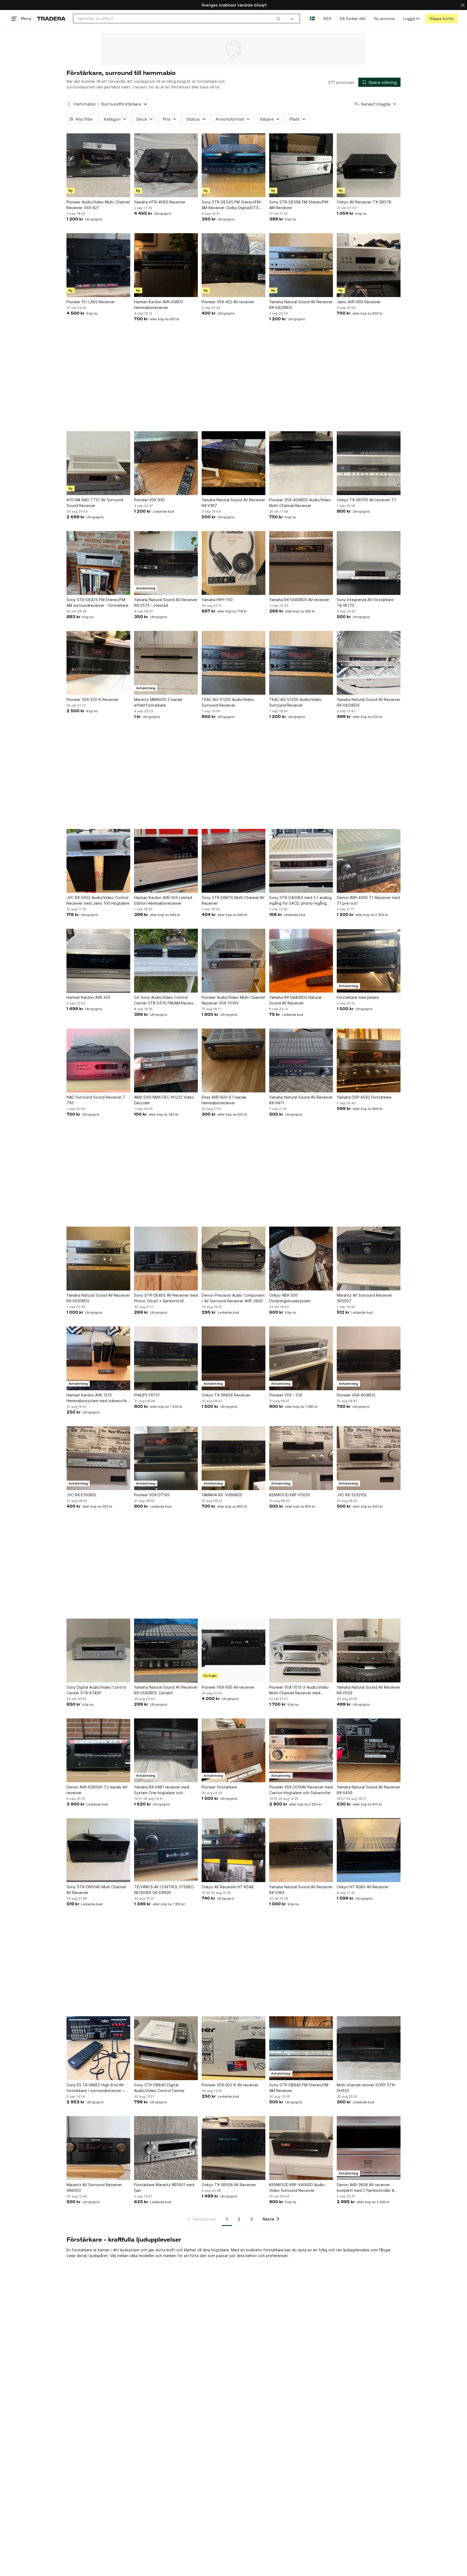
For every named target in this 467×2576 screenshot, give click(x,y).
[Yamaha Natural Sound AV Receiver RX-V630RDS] (98, 1259)
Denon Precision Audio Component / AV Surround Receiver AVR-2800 (233, 1298)
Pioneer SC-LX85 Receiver (91, 302)
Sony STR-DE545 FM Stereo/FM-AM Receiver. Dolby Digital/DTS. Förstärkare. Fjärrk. (232, 205)
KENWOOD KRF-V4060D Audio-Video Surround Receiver (298, 2188)
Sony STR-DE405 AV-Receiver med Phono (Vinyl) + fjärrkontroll (166, 1298)
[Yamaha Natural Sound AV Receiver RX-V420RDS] (301, 265)
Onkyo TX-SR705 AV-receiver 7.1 (366, 500)
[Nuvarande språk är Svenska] (312, 19)
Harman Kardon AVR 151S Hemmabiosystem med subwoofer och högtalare (97, 1398)
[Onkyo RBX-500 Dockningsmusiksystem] (301, 1259)
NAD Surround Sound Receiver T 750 (96, 1100)
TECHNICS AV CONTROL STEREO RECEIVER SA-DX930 (164, 1890)
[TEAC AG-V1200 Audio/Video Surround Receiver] (234, 663)
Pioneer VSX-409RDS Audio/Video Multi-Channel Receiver (300, 503)
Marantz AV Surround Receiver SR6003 (94, 2188)
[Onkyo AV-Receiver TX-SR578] (369, 165)
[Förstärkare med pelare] (369, 961)
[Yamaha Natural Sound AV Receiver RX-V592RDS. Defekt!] (166, 1651)
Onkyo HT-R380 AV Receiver (363, 1887)
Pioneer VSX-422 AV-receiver (228, 302)
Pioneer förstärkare (219, 1787)
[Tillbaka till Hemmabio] (69, 104)
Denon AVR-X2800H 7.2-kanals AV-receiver (97, 1790)
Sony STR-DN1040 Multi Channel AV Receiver (96, 1890)
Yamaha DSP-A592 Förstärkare (364, 1097)
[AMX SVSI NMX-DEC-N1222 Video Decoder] (166, 1060)
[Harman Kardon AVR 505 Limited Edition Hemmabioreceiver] (166, 861)
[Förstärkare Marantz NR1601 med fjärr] (166, 2148)
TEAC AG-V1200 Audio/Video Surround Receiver (228, 702)
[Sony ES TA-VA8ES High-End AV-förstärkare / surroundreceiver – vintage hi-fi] (98, 2048)
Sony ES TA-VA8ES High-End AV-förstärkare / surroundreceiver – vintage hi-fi (96, 2088)
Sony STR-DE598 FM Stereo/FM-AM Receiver (299, 205)
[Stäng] (463, 5)
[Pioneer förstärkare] (234, 1750)
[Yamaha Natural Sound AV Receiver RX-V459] (369, 1750)
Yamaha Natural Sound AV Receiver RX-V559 (368, 1690)
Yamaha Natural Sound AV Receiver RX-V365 (301, 1890)
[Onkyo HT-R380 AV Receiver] (369, 1850)
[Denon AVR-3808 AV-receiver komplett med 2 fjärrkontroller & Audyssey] (369, 2148)
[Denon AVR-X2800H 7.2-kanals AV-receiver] (98, 1750)
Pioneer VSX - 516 (286, 1395)
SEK (327, 19)
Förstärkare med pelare (358, 997)
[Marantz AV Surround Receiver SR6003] (98, 2148)
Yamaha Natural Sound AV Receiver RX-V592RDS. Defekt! (166, 1690)
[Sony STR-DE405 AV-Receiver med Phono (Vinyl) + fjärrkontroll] (166, 1259)
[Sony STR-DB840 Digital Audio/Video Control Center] (166, 2048)
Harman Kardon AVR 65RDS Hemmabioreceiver (159, 305)
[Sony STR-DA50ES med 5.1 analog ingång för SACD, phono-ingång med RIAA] (301, 861)
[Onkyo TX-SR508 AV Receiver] (234, 2148)
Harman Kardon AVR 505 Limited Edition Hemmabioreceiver (163, 900)
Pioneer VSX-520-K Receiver (93, 699)
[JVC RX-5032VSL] (369, 1458)
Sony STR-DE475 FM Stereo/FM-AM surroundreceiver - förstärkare (97, 602)
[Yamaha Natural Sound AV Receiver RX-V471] (301, 1060)
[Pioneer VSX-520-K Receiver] (98, 663)
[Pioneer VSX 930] (166, 463)
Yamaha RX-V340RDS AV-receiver (299, 600)
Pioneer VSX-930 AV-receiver (228, 1687)
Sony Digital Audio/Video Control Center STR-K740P (96, 1690)
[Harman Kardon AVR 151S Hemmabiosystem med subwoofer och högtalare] (98, 1358)
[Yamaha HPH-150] (234, 563)
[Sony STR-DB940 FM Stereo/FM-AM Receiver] (301, 2048)
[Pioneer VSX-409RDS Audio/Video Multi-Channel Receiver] (301, 463)
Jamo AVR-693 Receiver (359, 302)
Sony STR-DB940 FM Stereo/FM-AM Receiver (299, 2088)
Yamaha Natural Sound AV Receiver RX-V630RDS (98, 1298)
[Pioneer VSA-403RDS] (369, 1358)
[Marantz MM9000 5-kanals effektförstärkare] (166, 663)
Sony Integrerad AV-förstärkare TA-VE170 (365, 602)
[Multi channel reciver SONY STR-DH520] (369, 2048)
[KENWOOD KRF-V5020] (301, 1458)
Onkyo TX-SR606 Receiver (226, 1395)
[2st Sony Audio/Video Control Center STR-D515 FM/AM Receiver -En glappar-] (166, 961)
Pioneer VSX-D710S (152, 1495)
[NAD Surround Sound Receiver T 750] (98, 1060)
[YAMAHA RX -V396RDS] (234, 1458)
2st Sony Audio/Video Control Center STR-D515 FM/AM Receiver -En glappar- (166, 1000)
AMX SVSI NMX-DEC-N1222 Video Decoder (164, 1100)
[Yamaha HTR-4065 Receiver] (166, 165)
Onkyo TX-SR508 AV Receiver (229, 2185)
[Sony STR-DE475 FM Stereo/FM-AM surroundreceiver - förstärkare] (98, 563)
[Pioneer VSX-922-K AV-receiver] (234, 2048)
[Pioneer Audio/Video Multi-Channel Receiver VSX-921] (98, 165)
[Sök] (278, 18)
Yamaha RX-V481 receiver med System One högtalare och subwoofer (162, 1790)
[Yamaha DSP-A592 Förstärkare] (369, 1060)
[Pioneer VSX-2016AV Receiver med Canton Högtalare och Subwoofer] (301, 1750)
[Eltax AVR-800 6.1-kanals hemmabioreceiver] (234, 1060)
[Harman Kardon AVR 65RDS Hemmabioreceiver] (166, 265)
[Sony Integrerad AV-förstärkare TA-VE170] (369, 563)
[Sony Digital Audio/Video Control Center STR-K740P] (98, 1651)
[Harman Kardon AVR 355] (98, 961)
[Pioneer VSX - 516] (301, 1358)
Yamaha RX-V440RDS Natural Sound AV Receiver (295, 1000)
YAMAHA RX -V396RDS (222, 1495)
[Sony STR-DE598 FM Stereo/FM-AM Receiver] (301, 165)
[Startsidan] (51, 19)
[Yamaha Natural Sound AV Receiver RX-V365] (301, 1850)
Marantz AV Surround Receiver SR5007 (364, 1298)
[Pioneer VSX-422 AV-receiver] (234, 265)
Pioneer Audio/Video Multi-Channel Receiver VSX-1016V (233, 1000)
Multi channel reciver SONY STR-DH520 (366, 2088)
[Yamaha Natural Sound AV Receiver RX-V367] (234, 463)
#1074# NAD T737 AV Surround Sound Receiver (95, 503)
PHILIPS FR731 (147, 1395)
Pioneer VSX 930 (149, 500)
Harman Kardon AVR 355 (88, 997)
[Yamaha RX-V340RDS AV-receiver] (301, 563)
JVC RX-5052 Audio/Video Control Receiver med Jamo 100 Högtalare (98, 900)
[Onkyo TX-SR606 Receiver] (234, 1358)
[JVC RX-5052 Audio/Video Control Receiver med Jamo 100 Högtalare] (98, 861)
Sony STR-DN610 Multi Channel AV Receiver (233, 900)
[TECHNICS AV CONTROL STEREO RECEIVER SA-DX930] (166, 1850)
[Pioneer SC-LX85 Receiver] (98, 265)
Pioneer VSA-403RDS (356, 1395)
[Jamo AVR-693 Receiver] (369, 265)
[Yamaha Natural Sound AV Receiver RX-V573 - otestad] (166, 563)
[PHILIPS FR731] (166, 1358)
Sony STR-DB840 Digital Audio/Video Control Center (159, 2088)
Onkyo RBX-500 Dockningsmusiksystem (290, 1298)
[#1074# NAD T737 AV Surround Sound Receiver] (98, 463)
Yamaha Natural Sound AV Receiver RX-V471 (301, 1100)
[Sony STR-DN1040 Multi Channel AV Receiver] (98, 1850)
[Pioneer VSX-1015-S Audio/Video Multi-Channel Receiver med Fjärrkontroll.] (301, 1651)
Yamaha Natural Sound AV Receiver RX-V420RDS (301, 305)
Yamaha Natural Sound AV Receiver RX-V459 (368, 1790)
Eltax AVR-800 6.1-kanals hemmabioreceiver (224, 1100)
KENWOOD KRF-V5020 (290, 1495)
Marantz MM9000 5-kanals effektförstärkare (158, 702)
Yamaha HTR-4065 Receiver (160, 202)
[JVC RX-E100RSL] (98, 1458)
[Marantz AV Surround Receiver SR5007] (369, 1259)
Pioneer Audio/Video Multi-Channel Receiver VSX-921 (98, 205)
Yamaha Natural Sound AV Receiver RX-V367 (233, 503)
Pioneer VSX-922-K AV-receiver (230, 2085)
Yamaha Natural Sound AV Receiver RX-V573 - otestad (166, 602)
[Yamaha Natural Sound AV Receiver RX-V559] (369, 1651)
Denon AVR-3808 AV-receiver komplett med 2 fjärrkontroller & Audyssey (366, 2188)
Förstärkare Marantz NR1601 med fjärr (164, 2188)
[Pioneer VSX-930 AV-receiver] (234, 1651)
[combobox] (179, 19)
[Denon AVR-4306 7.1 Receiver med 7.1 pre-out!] (369, 861)
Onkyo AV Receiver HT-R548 (228, 1887)
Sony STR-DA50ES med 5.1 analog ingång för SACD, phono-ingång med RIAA (300, 901)
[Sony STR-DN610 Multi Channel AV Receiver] (234, 861)
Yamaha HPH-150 (217, 600)
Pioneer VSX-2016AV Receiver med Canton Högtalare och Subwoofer (301, 1790)
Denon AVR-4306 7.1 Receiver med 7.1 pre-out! (368, 900)
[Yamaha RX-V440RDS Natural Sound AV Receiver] (301, 961)
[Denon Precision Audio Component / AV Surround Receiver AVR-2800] (234, 1259)
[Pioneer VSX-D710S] (166, 1458)
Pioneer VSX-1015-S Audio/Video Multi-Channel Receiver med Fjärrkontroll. (299, 1690)
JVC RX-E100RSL (82, 1495)
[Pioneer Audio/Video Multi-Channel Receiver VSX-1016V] (234, 961)
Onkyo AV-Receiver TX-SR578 (364, 202)
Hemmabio (85, 104)
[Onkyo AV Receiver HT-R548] (234, 1850)
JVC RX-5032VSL (352, 1495)
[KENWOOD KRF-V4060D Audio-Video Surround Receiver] (301, 2148)
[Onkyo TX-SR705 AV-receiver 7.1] (369, 463)
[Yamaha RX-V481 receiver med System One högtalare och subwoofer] (166, 1750)
